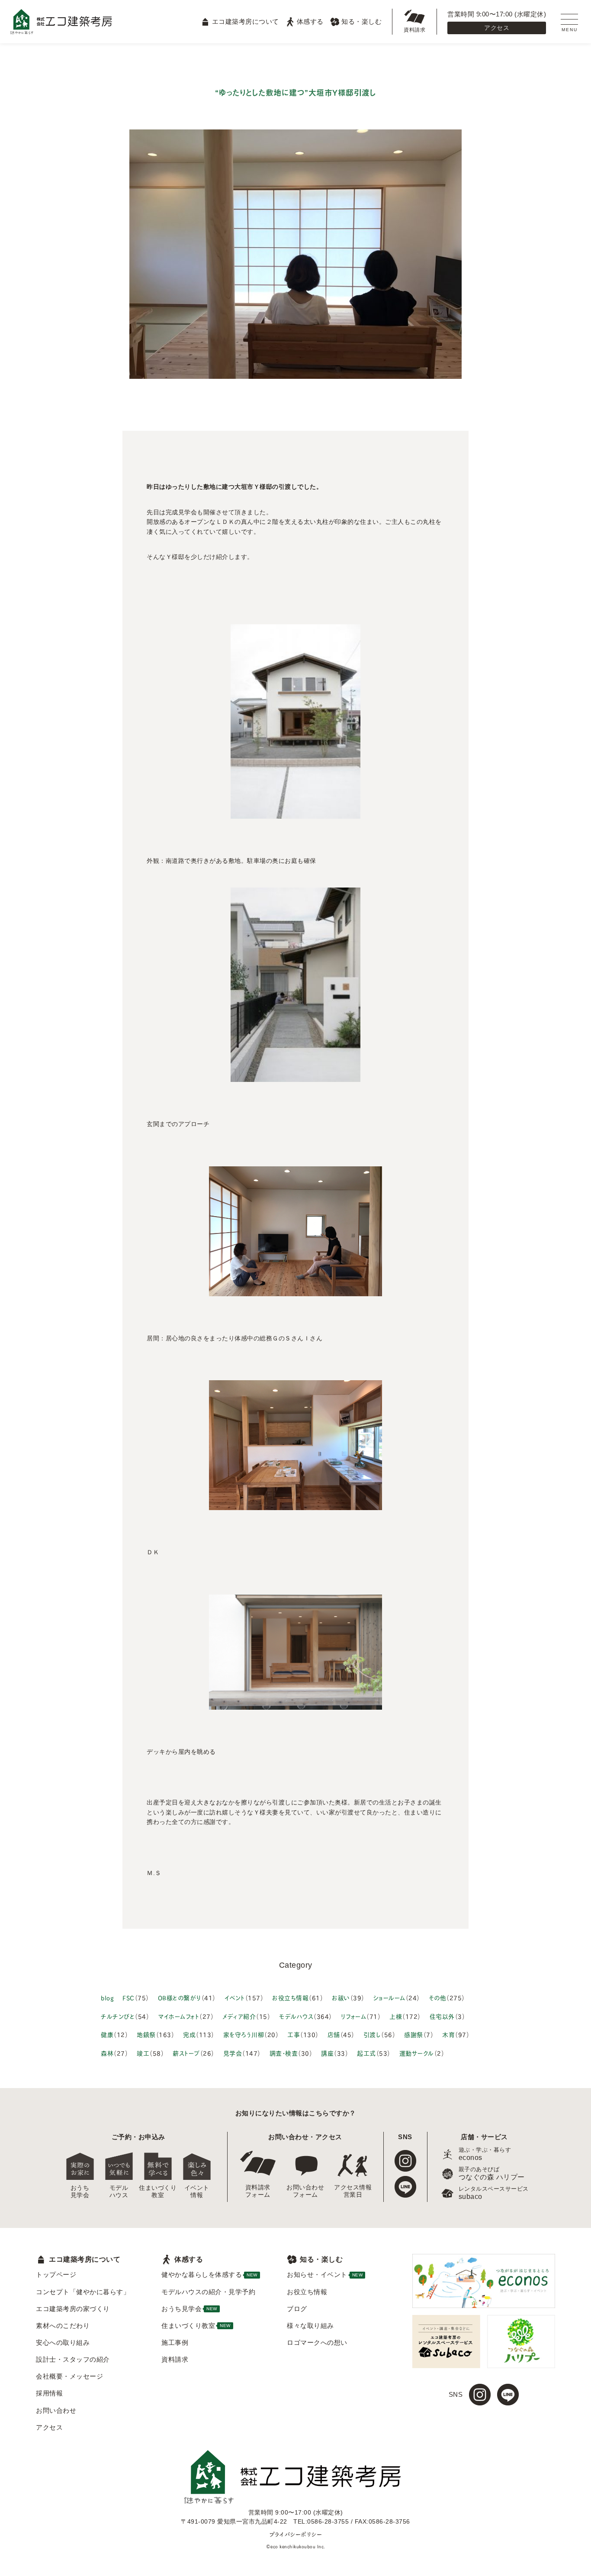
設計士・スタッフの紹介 (73, 2359)
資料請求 (414, 30)
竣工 (143, 2053)
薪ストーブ (186, 2053)
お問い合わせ (56, 2410)
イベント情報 (197, 2191)
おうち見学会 (80, 2191)
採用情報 (49, 2393)
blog (107, 1997)
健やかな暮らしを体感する (209, 2274)
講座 (327, 2053)
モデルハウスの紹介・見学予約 (208, 2292)
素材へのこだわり (63, 2326)
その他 (438, 1997)
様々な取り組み (310, 2326)
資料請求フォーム (258, 2191)
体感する (310, 21)
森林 (107, 2053)
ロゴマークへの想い (317, 2342)
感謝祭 (414, 2034)
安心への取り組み (63, 2342)
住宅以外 (442, 2016)
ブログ (297, 2309)
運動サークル (417, 2053)
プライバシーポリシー (295, 2534)
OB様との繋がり (180, 1997)
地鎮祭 (146, 2034)
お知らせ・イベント (325, 2274)
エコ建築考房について (245, 21)
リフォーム (354, 2016)
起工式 (366, 2053)
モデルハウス (296, 2016)
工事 (294, 2034)
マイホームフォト (178, 2016)
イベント (235, 1997)
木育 (448, 2034)
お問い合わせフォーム (305, 2191)
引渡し (372, 2034)
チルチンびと (118, 2016)
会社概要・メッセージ (69, 2376)
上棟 (396, 2016)
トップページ (56, 2274)
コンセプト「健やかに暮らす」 (83, 2292)
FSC (128, 1997)
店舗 (334, 2034)
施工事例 (175, 2342)
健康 (107, 2034)
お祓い (341, 1997)
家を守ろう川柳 (244, 2034)
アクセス (497, 28)
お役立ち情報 (290, 1997)
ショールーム (389, 1997)
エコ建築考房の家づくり (73, 2309)
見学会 (233, 2053)
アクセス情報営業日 (353, 2191)
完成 (189, 2034)
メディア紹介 (239, 2016)
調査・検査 (284, 2053)
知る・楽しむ (361, 21)
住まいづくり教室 (158, 2191)
